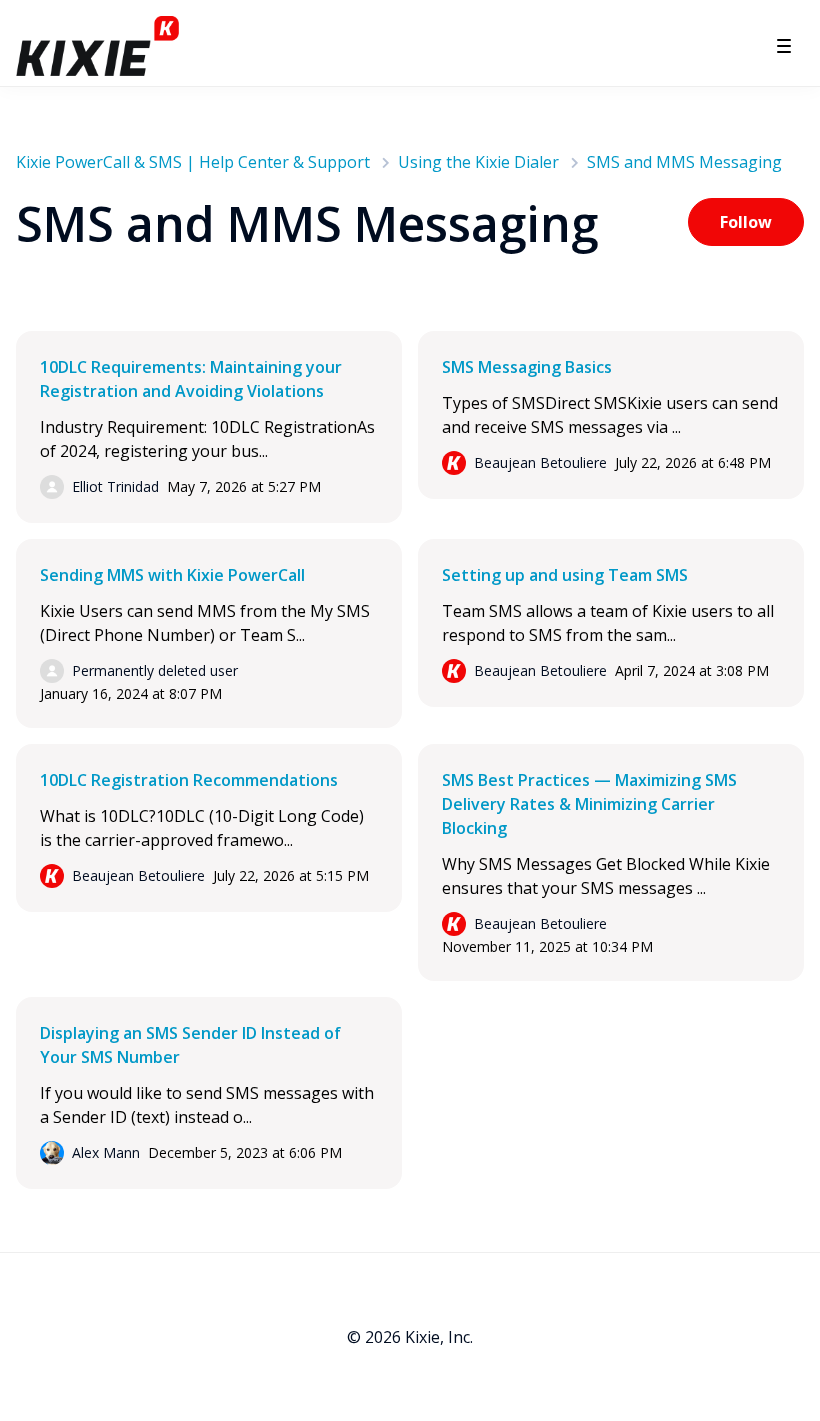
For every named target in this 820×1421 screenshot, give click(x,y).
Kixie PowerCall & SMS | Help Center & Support (193, 162)
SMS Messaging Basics (527, 367)
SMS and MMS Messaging (684, 162)
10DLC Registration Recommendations (189, 780)
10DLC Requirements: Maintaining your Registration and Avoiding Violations (191, 379)
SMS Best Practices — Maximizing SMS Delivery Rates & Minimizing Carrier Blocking (589, 804)
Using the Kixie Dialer (478, 162)
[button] (784, 46)
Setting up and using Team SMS (565, 575)
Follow (746, 222)
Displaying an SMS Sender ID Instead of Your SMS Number (190, 1045)
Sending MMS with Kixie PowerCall (172, 575)
